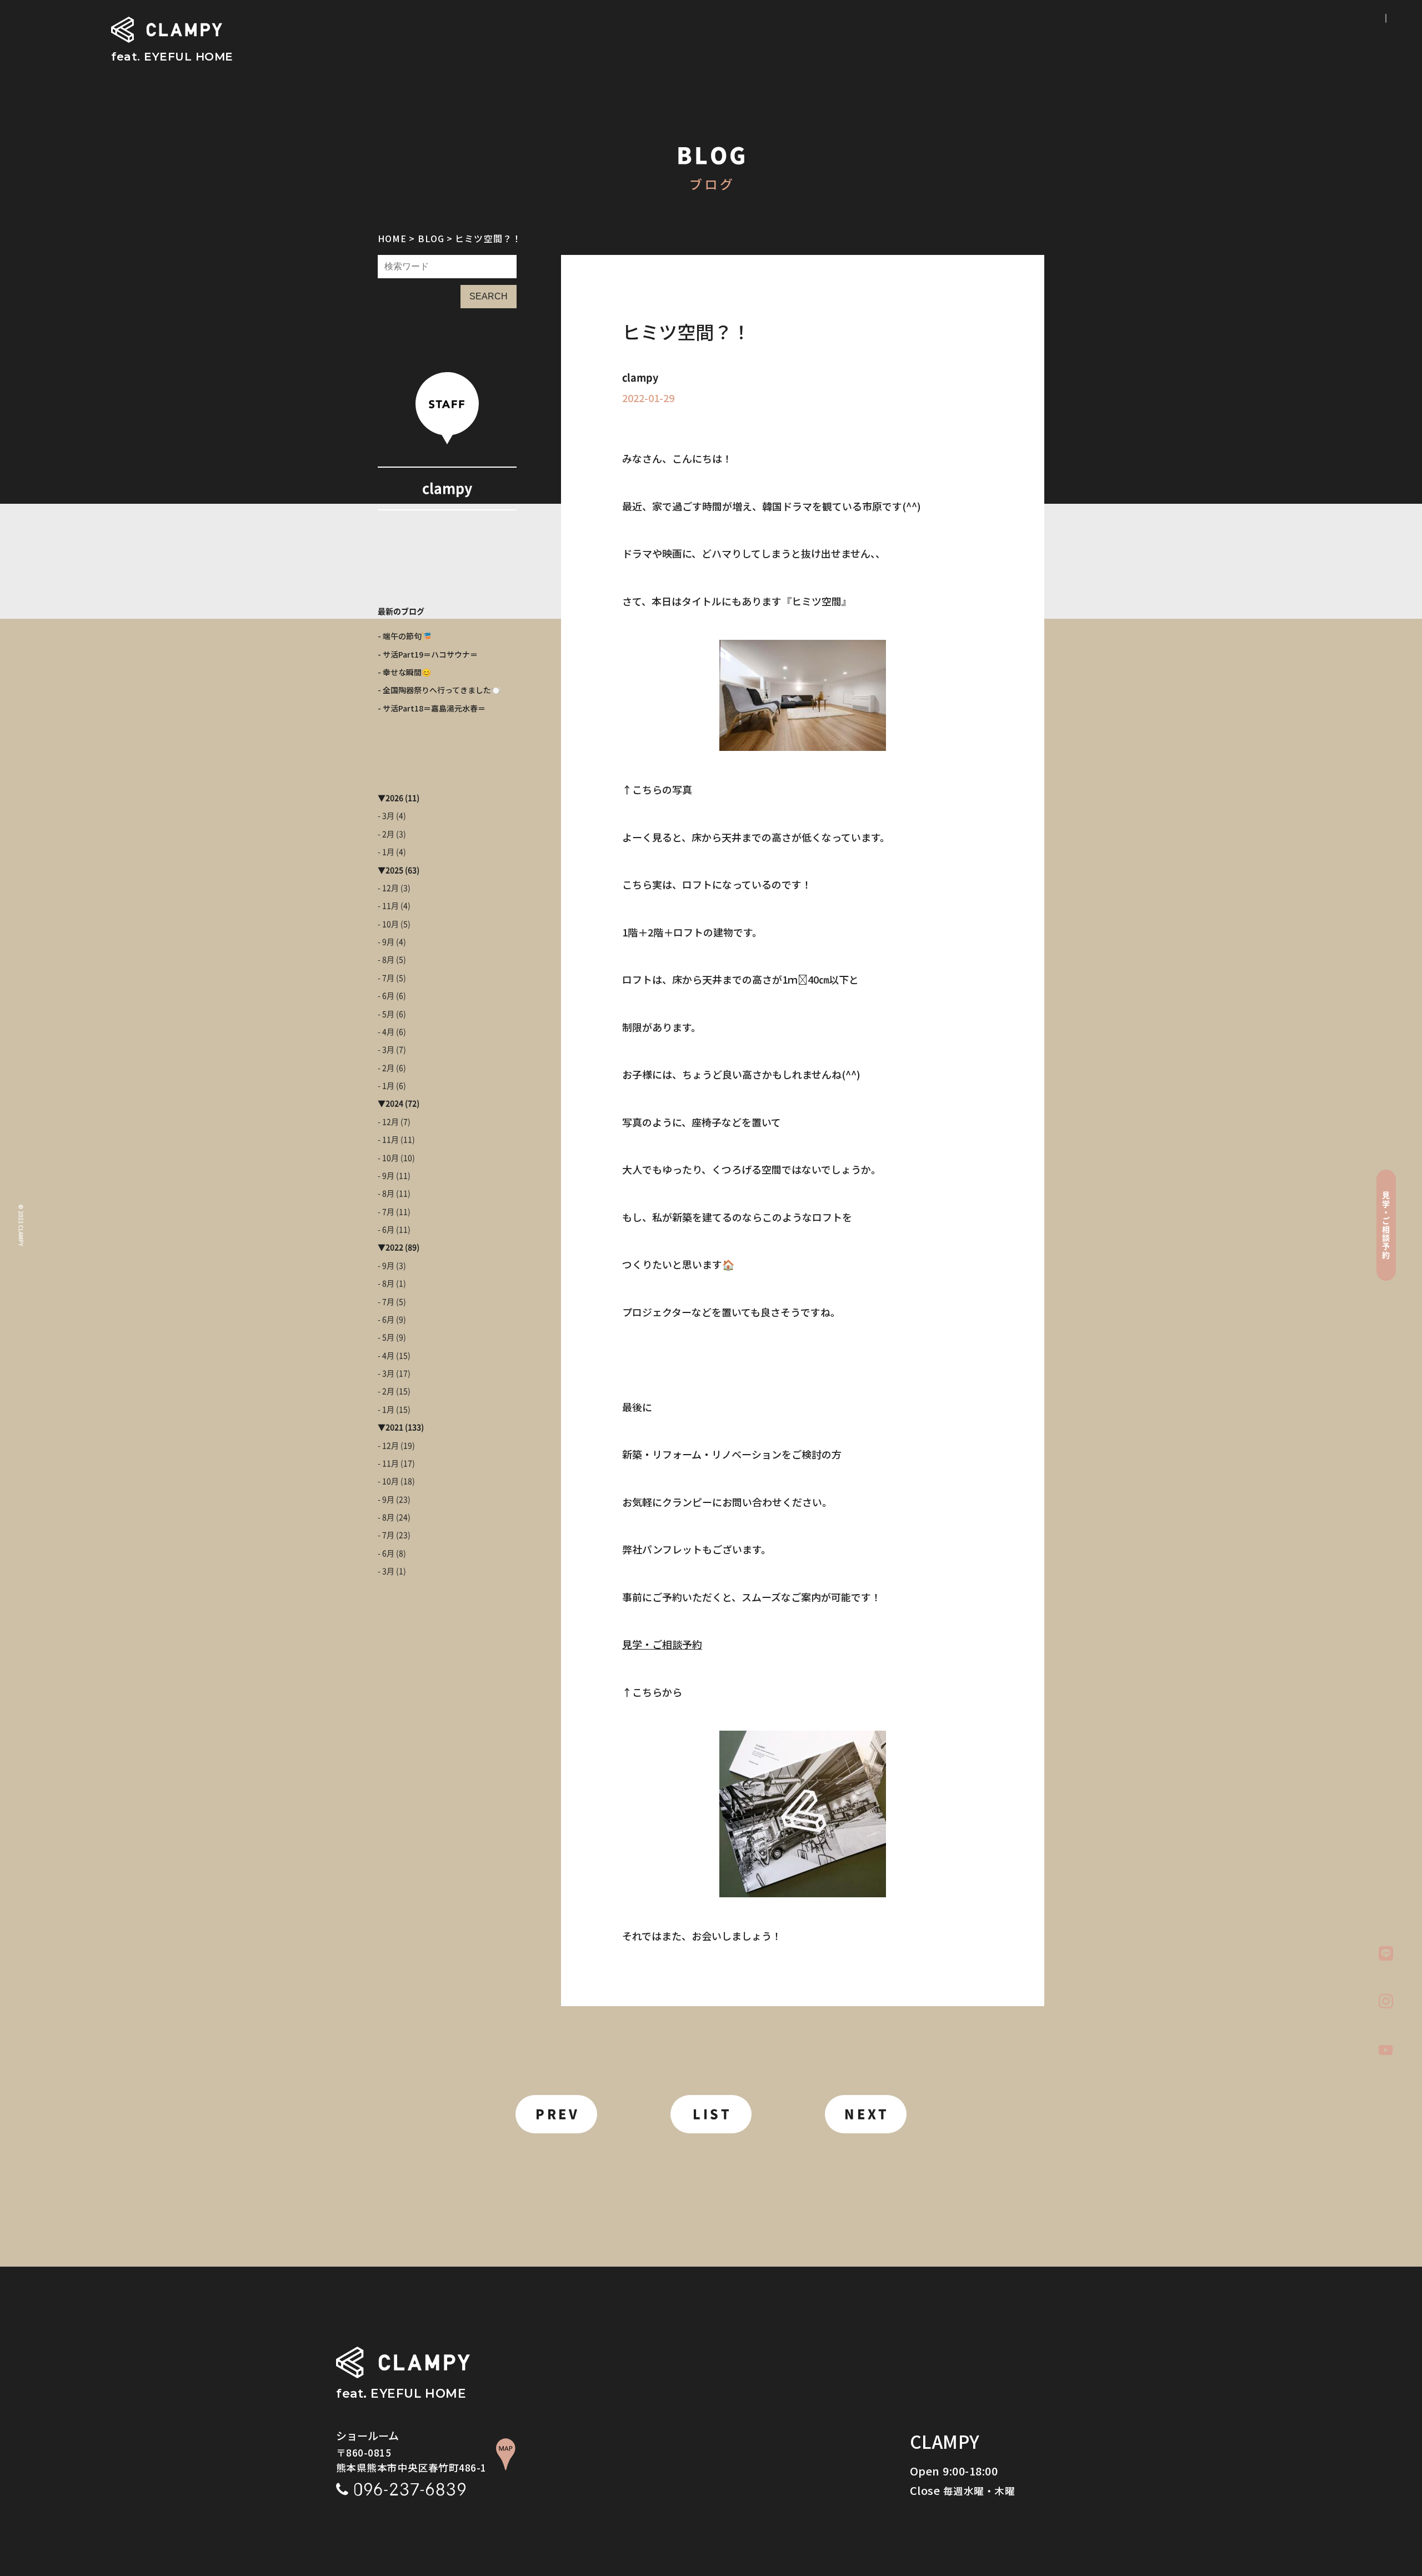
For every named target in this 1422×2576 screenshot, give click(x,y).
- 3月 (386, 816)
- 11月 (388, 906)
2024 (394, 1104)
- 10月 (388, 924)
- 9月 (386, 942)
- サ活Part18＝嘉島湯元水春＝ (432, 708)
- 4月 (386, 1032)
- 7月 (386, 978)
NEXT (867, 2114)
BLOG (431, 238)
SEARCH (489, 296)
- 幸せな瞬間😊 (404, 672)
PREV (557, 2114)
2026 (394, 798)
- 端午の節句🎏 (404, 636)
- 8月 (386, 960)
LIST (712, 2114)
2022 (394, 1247)
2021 (394, 1427)
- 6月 (386, 996)
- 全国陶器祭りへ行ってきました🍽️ (439, 690)
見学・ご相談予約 (662, 1644)
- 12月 (388, 888)
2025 (394, 870)
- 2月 (386, 834)
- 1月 (386, 852)
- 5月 (386, 1014)
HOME (392, 238)
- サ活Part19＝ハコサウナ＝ (428, 654)
